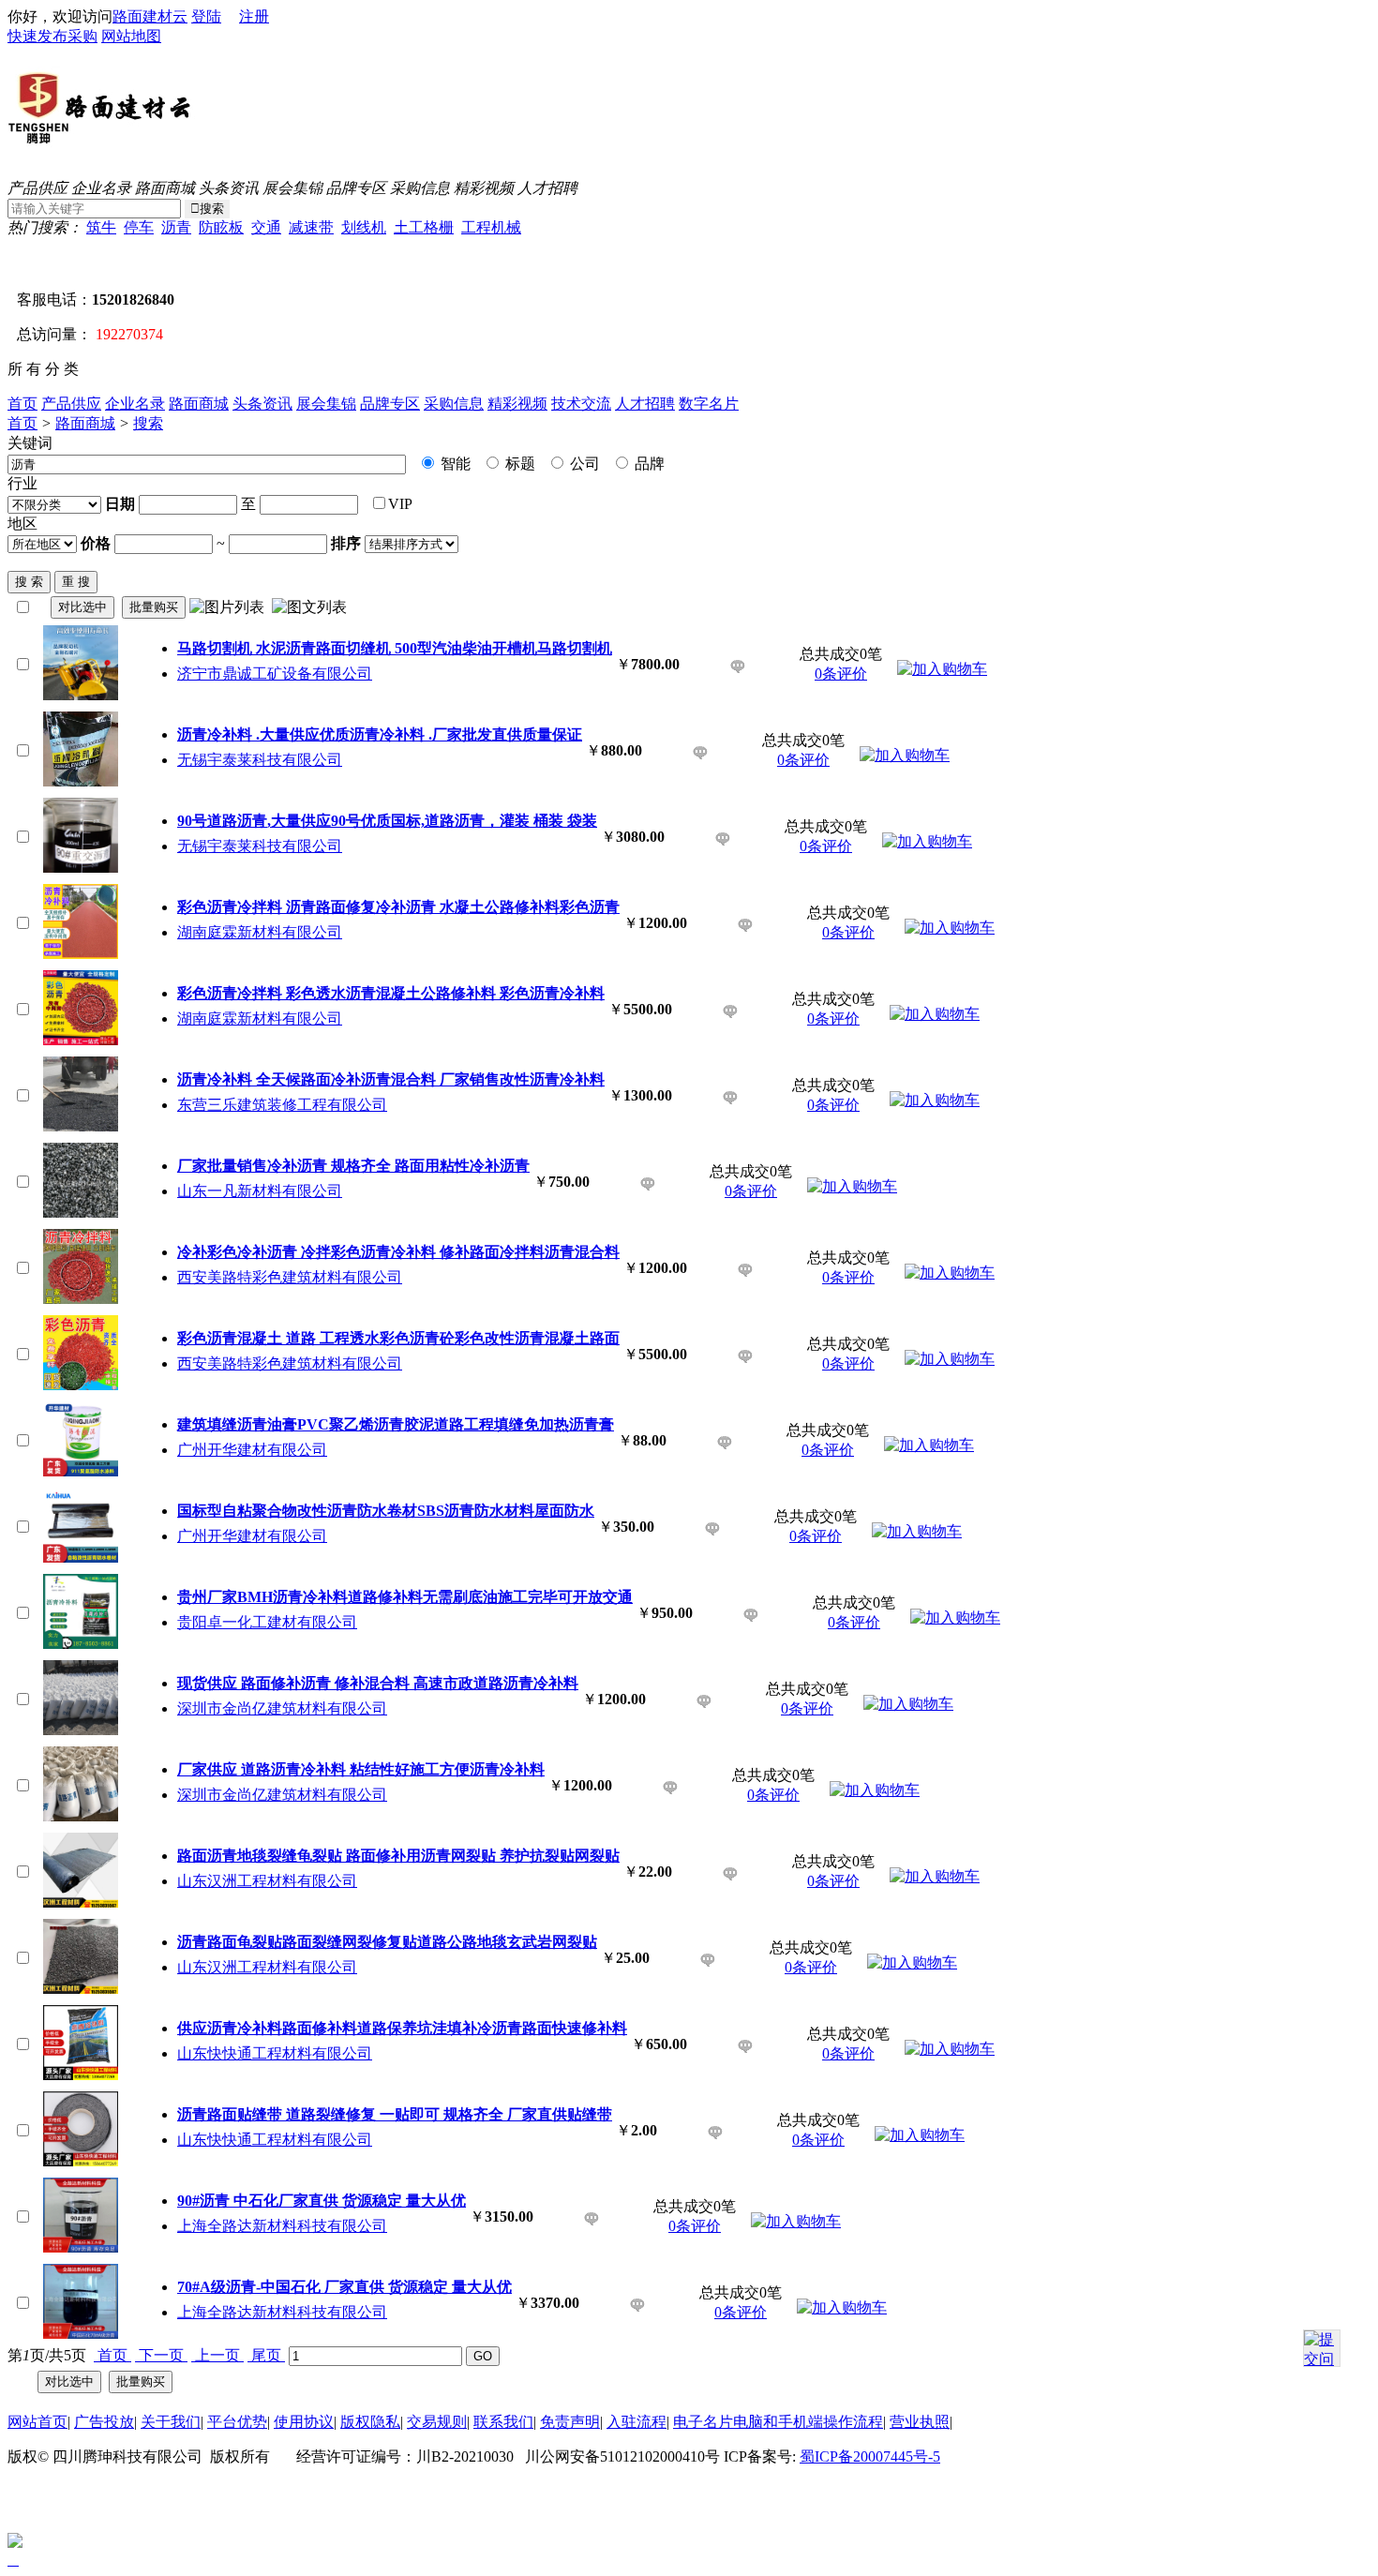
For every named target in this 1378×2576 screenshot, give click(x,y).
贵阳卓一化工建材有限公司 (267, 1622)
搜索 (148, 423)
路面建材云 (150, 16)
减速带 (311, 227)
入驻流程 (637, 2422)
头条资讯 (229, 188)
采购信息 (420, 188)
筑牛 (101, 227)
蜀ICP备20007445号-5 (870, 2456)
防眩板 (221, 227)
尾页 (266, 2355)
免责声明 (570, 2422)
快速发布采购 (52, 36)
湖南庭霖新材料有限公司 (260, 932)
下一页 (161, 2355)
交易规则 (437, 2422)
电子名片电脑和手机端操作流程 (778, 2422)
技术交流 (581, 404)
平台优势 (237, 2422)
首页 (22, 404)
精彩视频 (484, 188)
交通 (266, 227)
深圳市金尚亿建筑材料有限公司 (282, 1708)
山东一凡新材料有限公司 (260, 1191)
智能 (454, 464)
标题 (518, 464)
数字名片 (709, 404)
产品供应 (37, 188)
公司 (583, 464)
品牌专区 (356, 188)
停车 (139, 227)
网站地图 (131, 36)
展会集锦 (292, 188)
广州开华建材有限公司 (252, 1450)
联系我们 (503, 2422)
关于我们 (171, 2422)
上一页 (217, 2355)
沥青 (176, 227)
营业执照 (920, 2422)
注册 (254, 16)
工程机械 (491, 227)
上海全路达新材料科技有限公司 (282, 2226)
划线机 (364, 227)
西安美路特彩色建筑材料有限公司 (290, 1277)
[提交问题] (1322, 2348)
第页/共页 (47, 2355)
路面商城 (165, 188)
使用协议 (304, 2422)
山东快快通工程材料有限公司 (275, 2053)
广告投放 (104, 2422)
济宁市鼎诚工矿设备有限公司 (275, 674)
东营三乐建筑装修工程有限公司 (282, 1105)
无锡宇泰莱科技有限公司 (260, 760)
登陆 (206, 16)
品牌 (648, 464)
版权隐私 (370, 2422)
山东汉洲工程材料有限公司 (267, 1881)
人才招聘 (547, 188)
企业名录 (101, 188)
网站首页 (37, 2422)
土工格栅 (424, 227)
